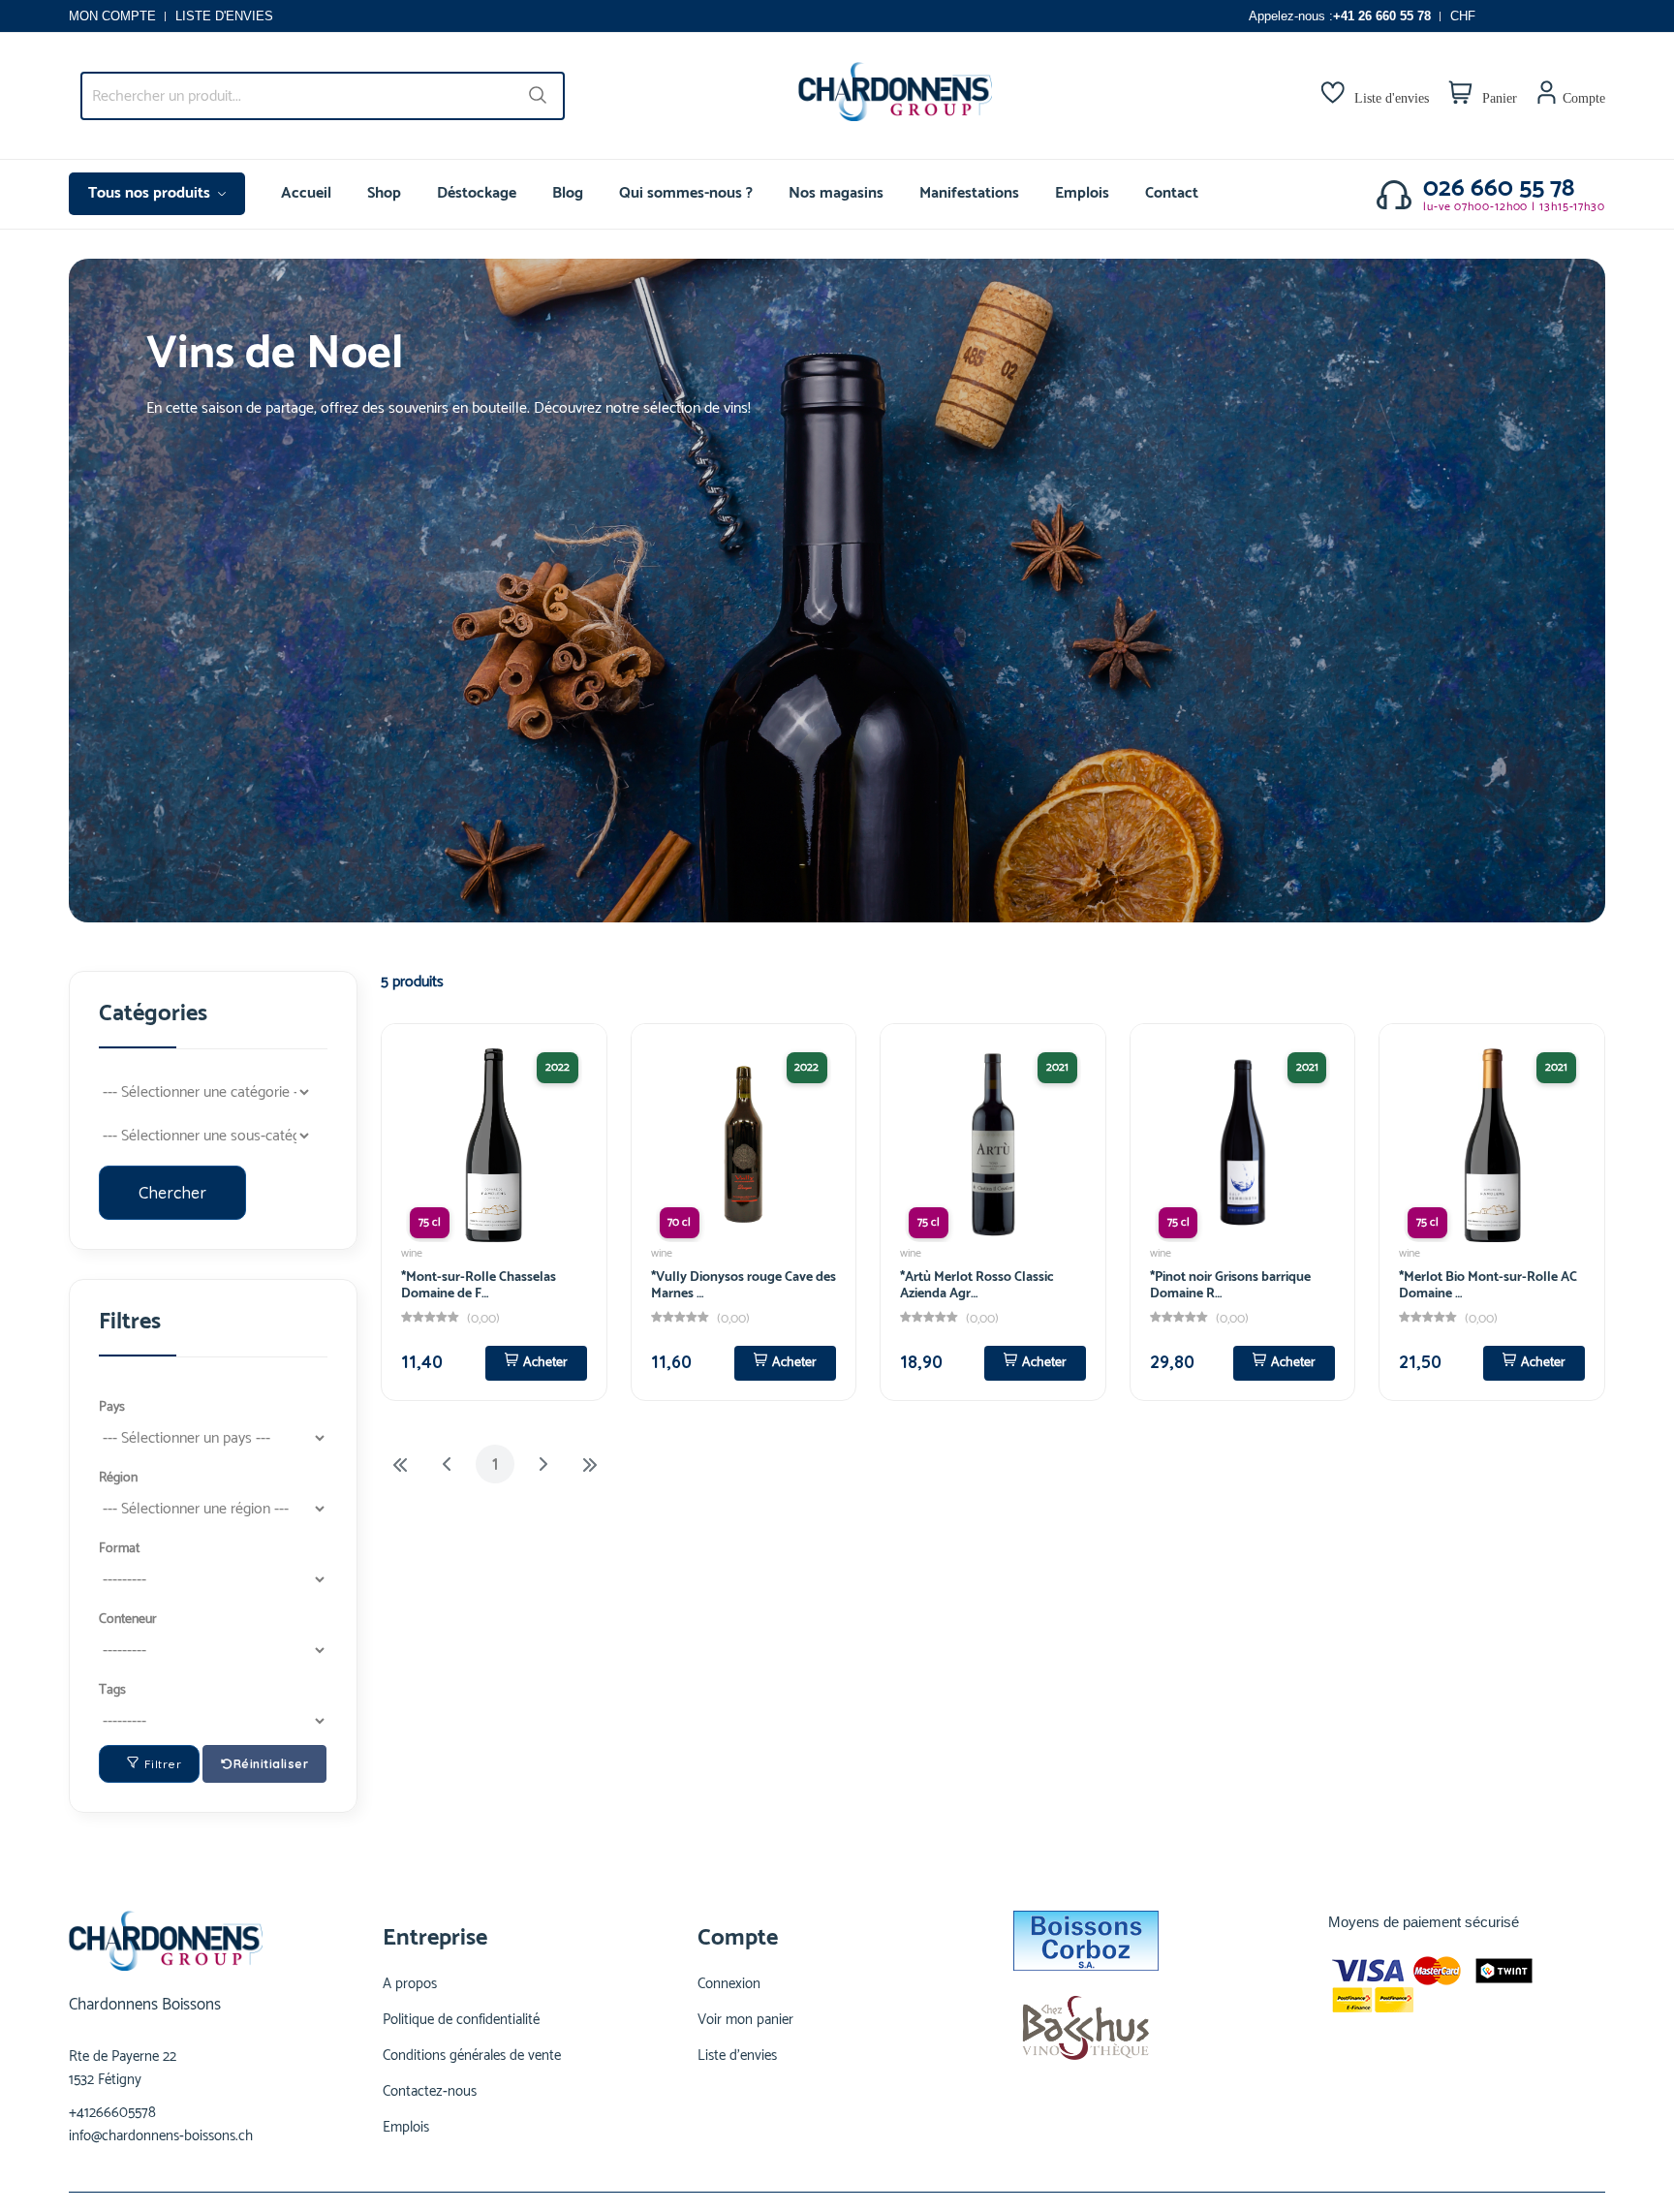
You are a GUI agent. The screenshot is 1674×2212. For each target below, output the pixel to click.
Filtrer (163, 1764)
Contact (1172, 193)
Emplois (1082, 193)
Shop (384, 193)
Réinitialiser (271, 1764)
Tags (112, 1690)
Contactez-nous (430, 2092)
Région (118, 1478)
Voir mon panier (745, 2020)
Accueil (306, 193)
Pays (112, 1407)
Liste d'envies (737, 2056)
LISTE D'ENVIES (224, 16)
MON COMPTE (112, 16)
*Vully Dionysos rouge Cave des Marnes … (744, 1286)
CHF (1463, 16)
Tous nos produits (151, 193)
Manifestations (969, 193)
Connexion (729, 1984)
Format (119, 1549)
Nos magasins (836, 193)
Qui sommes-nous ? (686, 193)
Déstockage (477, 193)
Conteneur (128, 1620)
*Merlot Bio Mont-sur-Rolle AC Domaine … (1488, 1286)
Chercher (172, 1193)
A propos (410, 1984)
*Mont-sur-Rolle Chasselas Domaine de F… (479, 1286)
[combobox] (323, 96)
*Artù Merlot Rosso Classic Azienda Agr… (977, 1286)
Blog (568, 193)
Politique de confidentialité (461, 2020)
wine (412, 1253)
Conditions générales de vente (472, 2056)
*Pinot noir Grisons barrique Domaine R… (1230, 1286)
